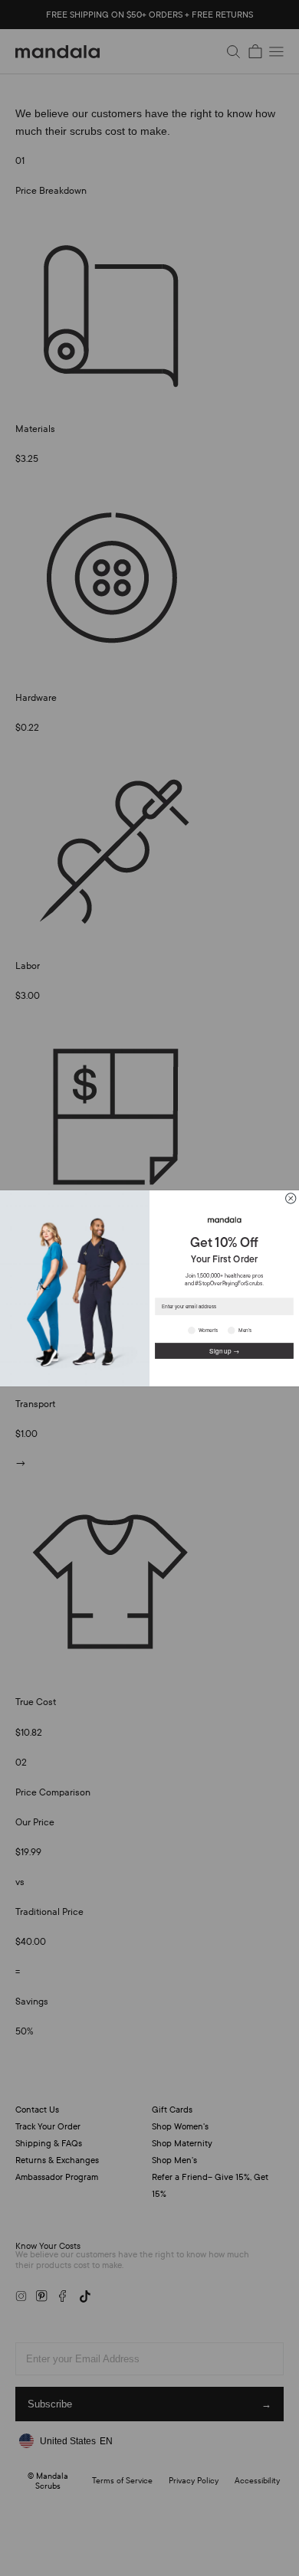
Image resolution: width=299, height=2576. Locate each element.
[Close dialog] (291, 1198)
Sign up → (224, 1350)
